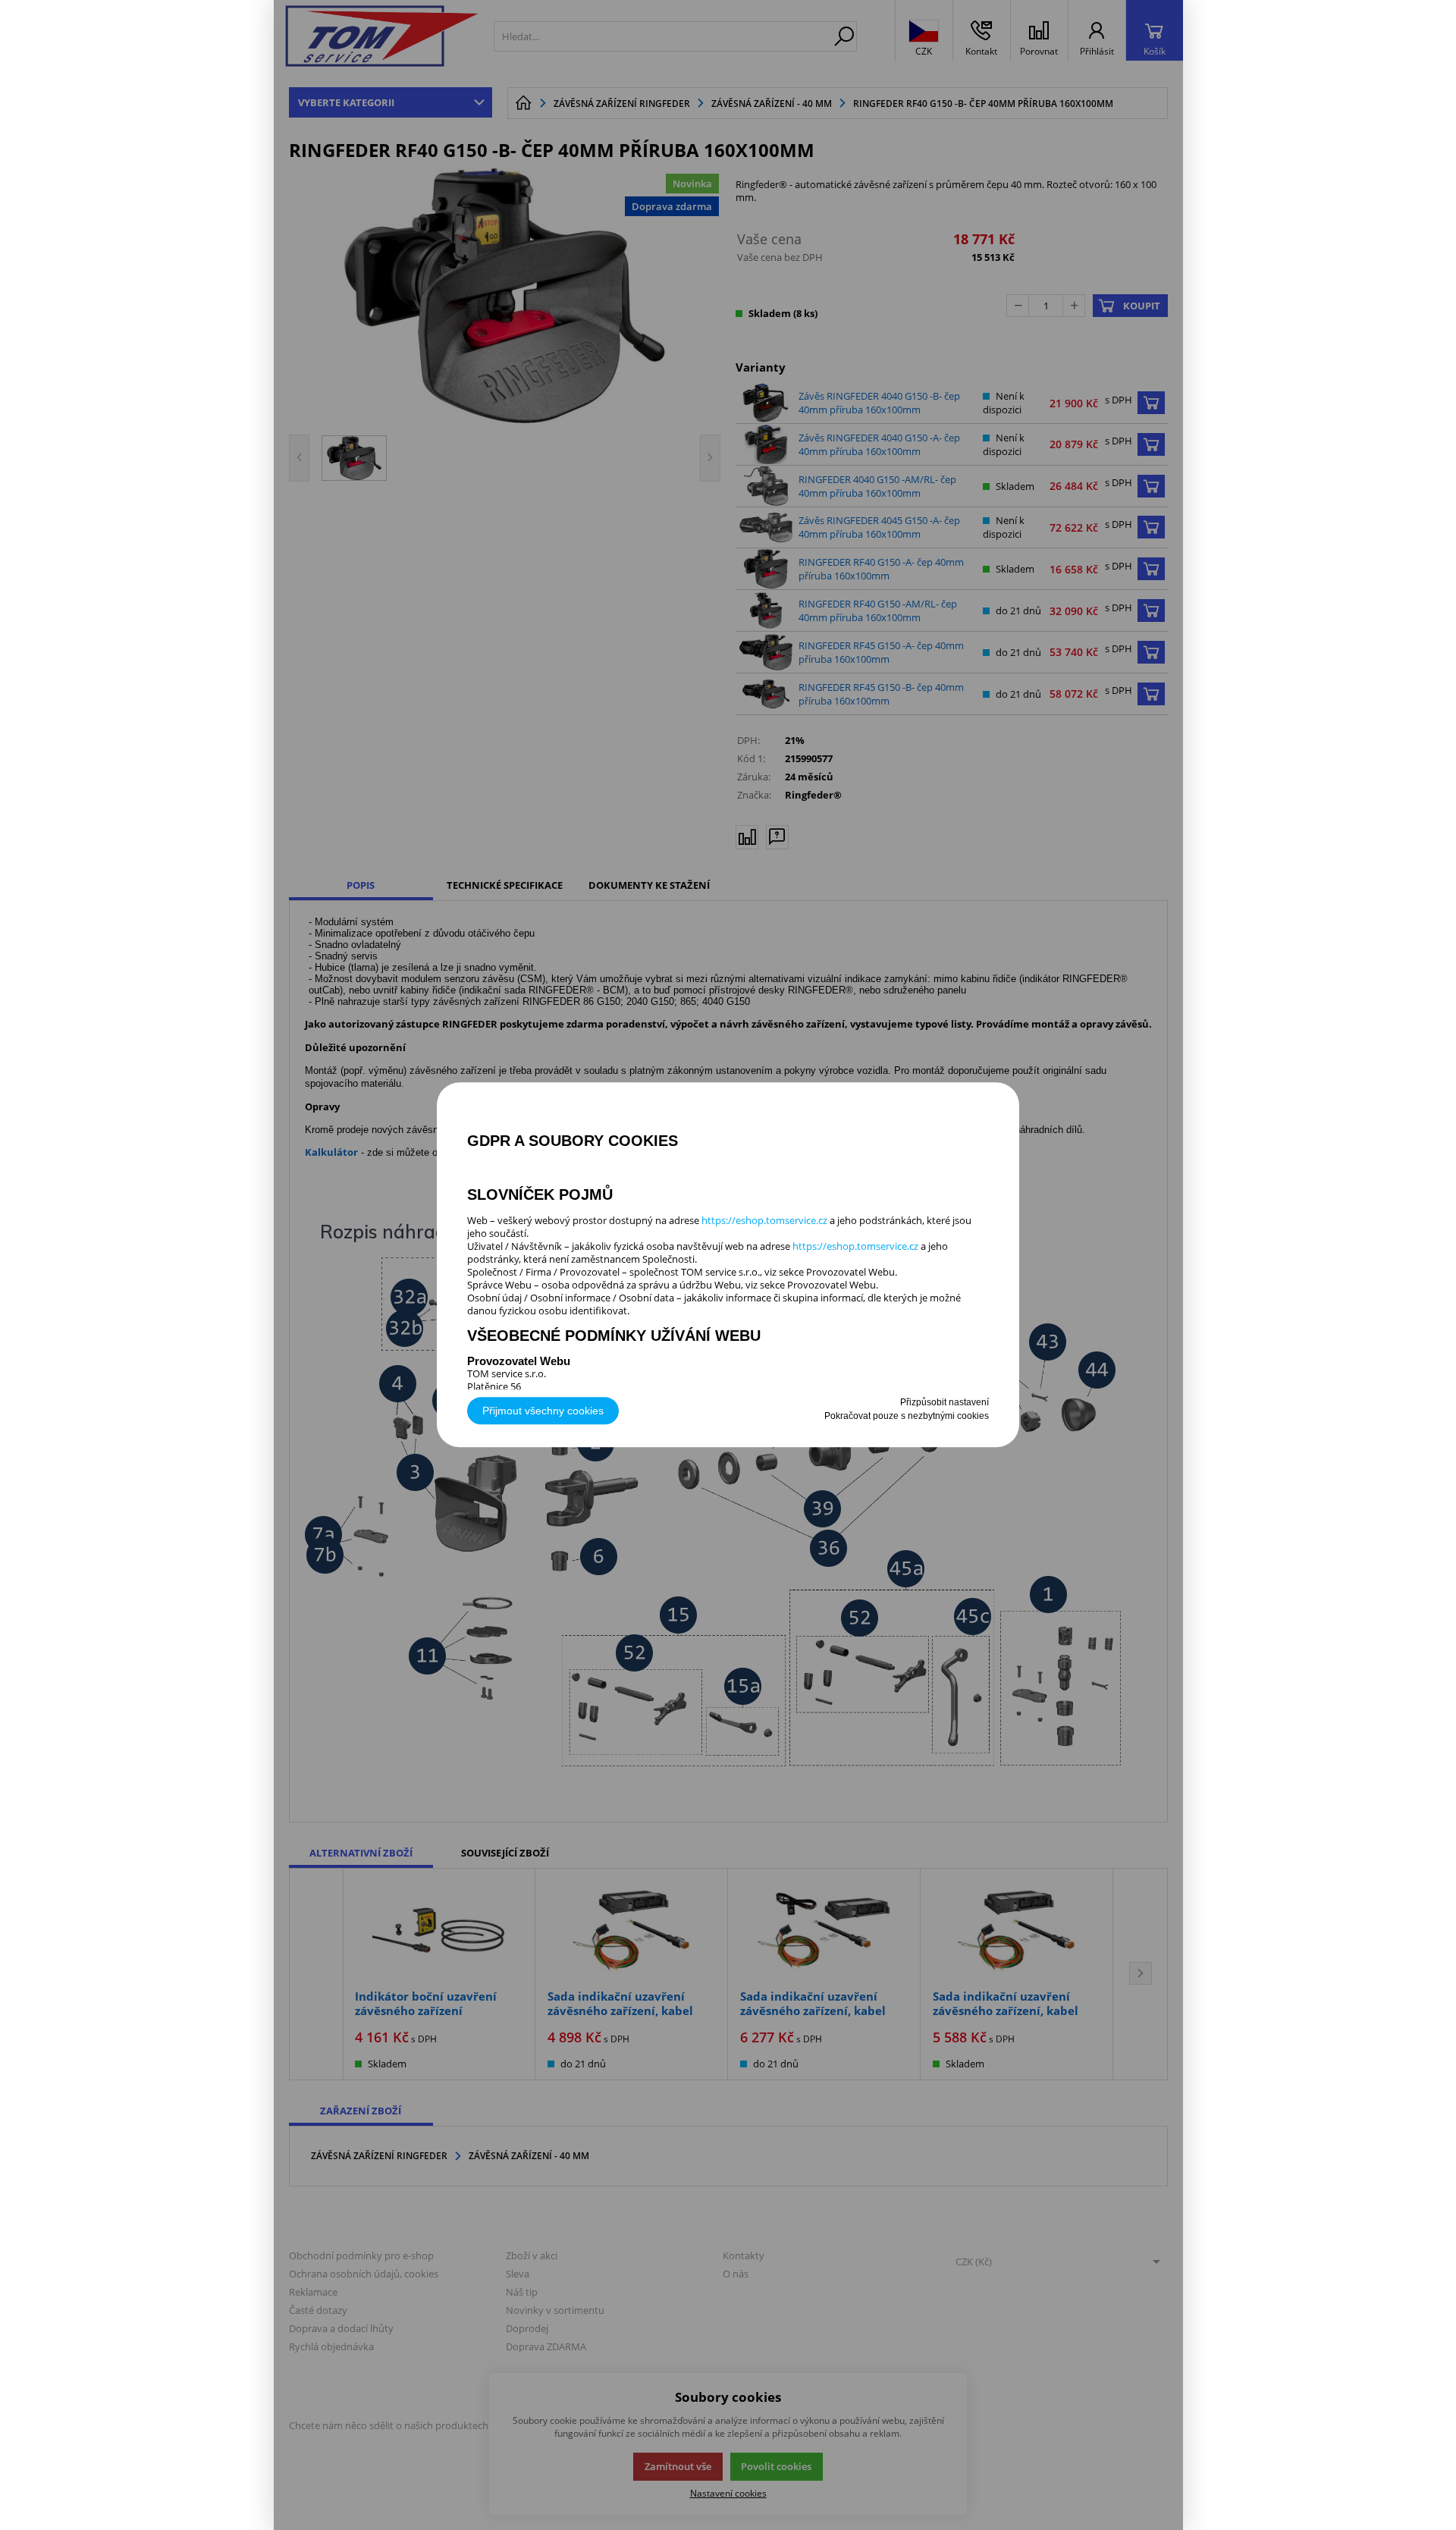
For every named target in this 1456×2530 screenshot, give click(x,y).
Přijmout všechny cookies (543, 1411)
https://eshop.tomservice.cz (764, 1220)
